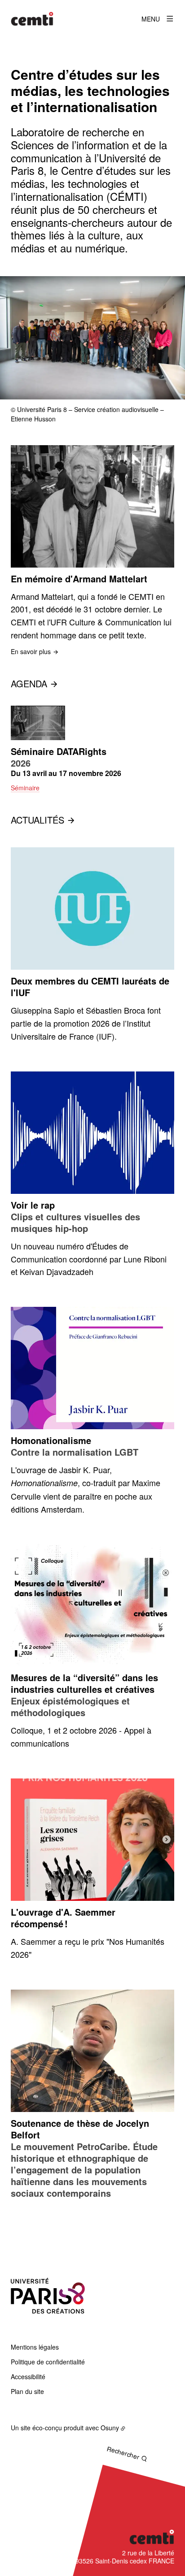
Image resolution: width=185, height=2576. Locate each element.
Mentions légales (35, 2347)
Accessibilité (28, 2377)
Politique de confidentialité (48, 2362)
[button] (92, 338)
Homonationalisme (51, 1440)
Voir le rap (33, 1205)
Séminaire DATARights (59, 751)
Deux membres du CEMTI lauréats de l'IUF (90, 987)
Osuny (110, 2428)
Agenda (29, 683)
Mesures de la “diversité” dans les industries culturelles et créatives (84, 1683)
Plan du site (27, 2391)
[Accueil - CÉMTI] (32, 19)
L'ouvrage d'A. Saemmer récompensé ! (63, 1918)
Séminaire (25, 788)
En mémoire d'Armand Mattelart (79, 579)
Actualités (37, 820)
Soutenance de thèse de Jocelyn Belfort (80, 2129)
